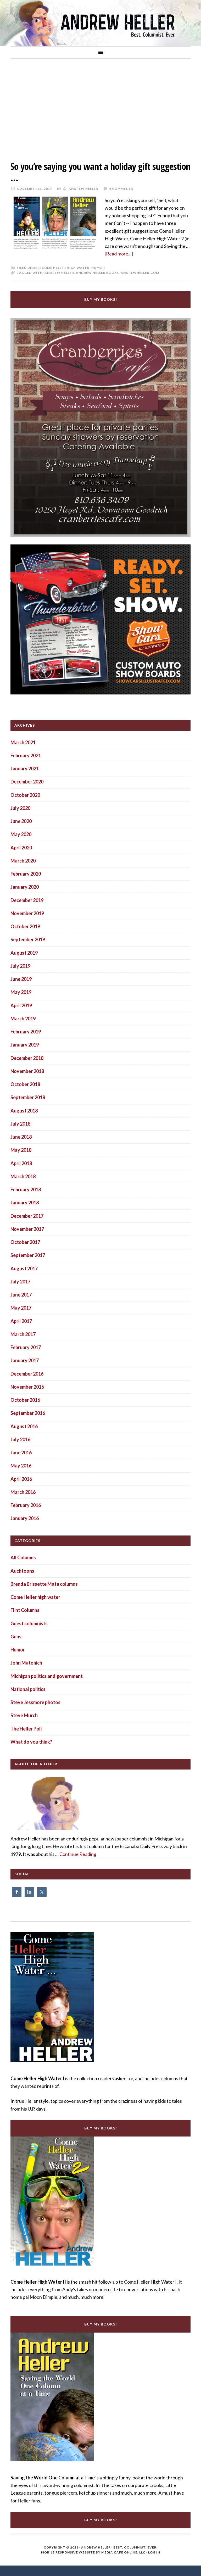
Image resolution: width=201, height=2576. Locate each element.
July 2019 (20, 966)
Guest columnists (29, 1623)
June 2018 (21, 1137)
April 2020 (21, 848)
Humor (98, 268)
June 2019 (21, 979)
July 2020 (20, 808)
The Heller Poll (26, 1729)
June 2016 (21, 1453)
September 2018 (28, 1097)
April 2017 (21, 1321)
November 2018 (27, 1071)
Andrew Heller (59, 273)
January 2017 (25, 1360)
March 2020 (23, 861)
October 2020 (25, 795)
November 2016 (27, 1387)
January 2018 (25, 1203)
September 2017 (28, 1255)
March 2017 (23, 1334)
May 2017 (21, 1308)
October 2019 (25, 926)
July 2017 (20, 1282)
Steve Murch (24, 1715)
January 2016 (25, 1518)
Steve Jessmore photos (35, 1702)
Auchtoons (22, 1571)
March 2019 (23, 1019)
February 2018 (26, 1189)
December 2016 (27, 1374)
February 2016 (26, 1505)
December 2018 (27, 1058)
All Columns (23, 1557)
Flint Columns (25, 1610)
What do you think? (31, 1742)
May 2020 (21, 834)
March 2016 (23, 1492)
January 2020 (25, 887)
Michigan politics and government (47, 1676)
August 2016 (24, 1426)
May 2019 (21, 992)
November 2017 (27, 1229)
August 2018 (24, 1111)
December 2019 (27, 900)
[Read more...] (119, 254)
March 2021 (23, 742)
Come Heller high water (66, 268)
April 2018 (21, 1163)
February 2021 (26, 755)
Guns (16, 1637)
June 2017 (21, 1295)
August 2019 (24, 953)
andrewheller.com (140, 273)
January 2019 (25, 1045)
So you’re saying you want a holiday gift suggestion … (100, 172)
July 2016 (20, 1439)
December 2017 (27, 1216)
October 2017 (25, 1242)
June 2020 (21, 821)
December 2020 (27, 782)
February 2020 (26, 874)
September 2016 (28, 1413)
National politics (28, 1689)
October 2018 (25, 1084)
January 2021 (25, 769)
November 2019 (27, 913)
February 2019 (26, 1032)
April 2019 (21, 1005)
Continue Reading (78, 1854)
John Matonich (26, 1663)
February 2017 (26, 1347)
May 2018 (21, 1150)
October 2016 (25, 1400)
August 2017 (24, 1268)
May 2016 (21, 1466)
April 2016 (21, 1479)
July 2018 (20, 1124)
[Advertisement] (100, 106)
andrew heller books (97, 273)
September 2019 (28, 939)
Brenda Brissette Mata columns (44, 1584)
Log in (154, 2552)
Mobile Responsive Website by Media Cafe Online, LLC (93, 2552)
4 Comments (121, 189)
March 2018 (23, 1176)
